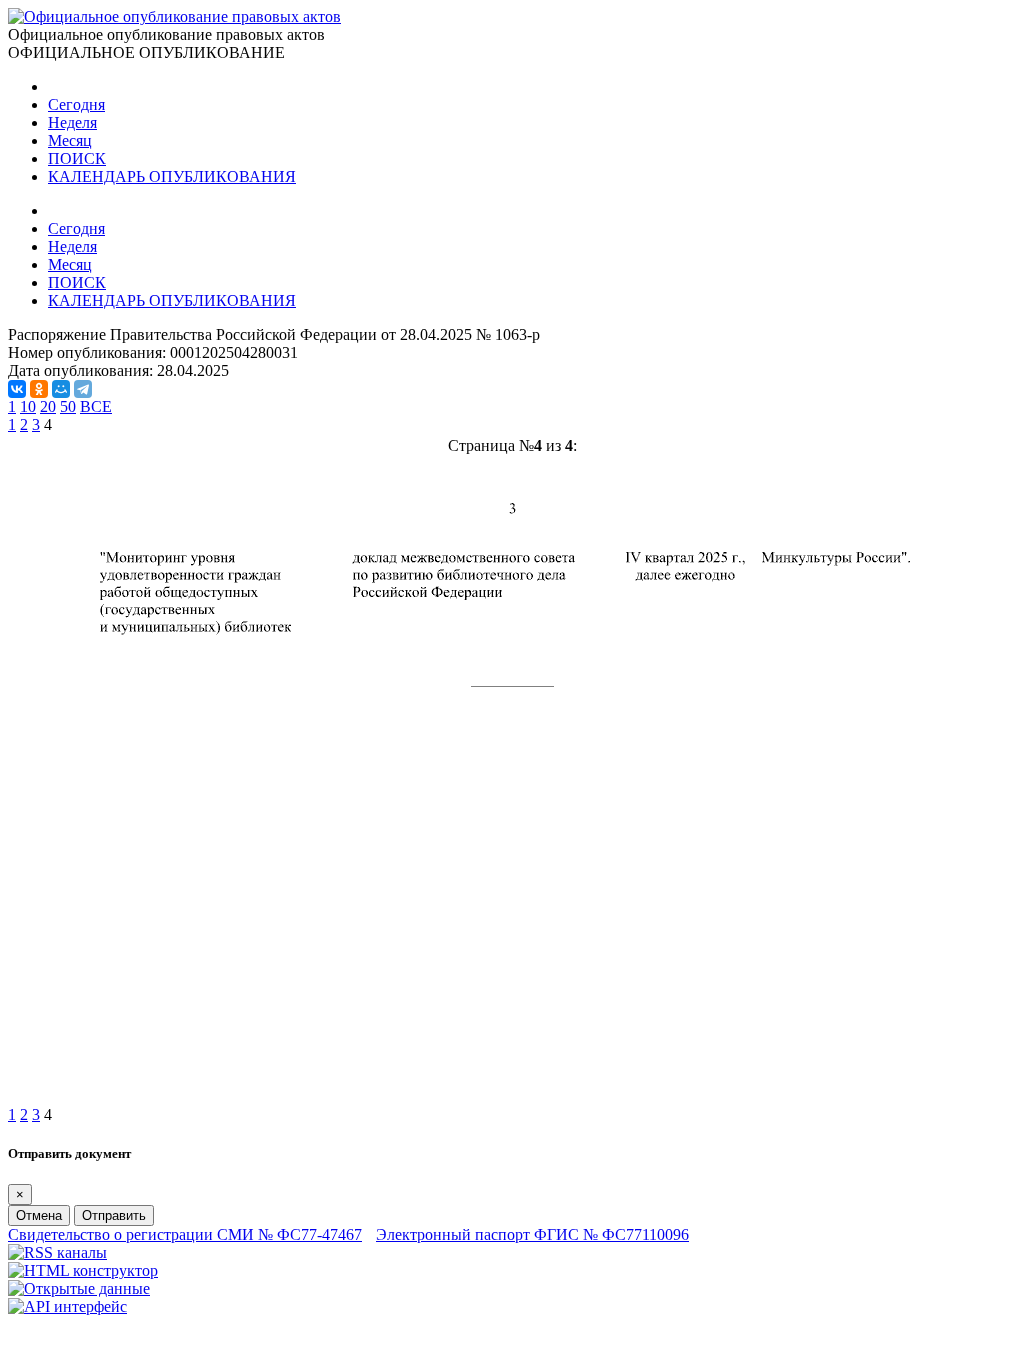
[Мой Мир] (61, 389)
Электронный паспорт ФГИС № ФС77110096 (532, 1234)
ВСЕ (96, 406)
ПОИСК (77, 158)
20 (48, 406)
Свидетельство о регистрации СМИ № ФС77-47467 (185, 1234)
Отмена (39, 1215)
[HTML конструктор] (83, 1270)
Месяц (70, 140)
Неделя (72, 122)
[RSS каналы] (57, 1252)
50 (68, 406)
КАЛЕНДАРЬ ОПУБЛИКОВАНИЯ (172, 176)
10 (28, 406)
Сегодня (76, 104)
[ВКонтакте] (17, 389)
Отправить (114, 1215)
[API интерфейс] (67, 1306)
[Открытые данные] (79, 1288)
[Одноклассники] (39, 389)
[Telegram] (83, 389)
